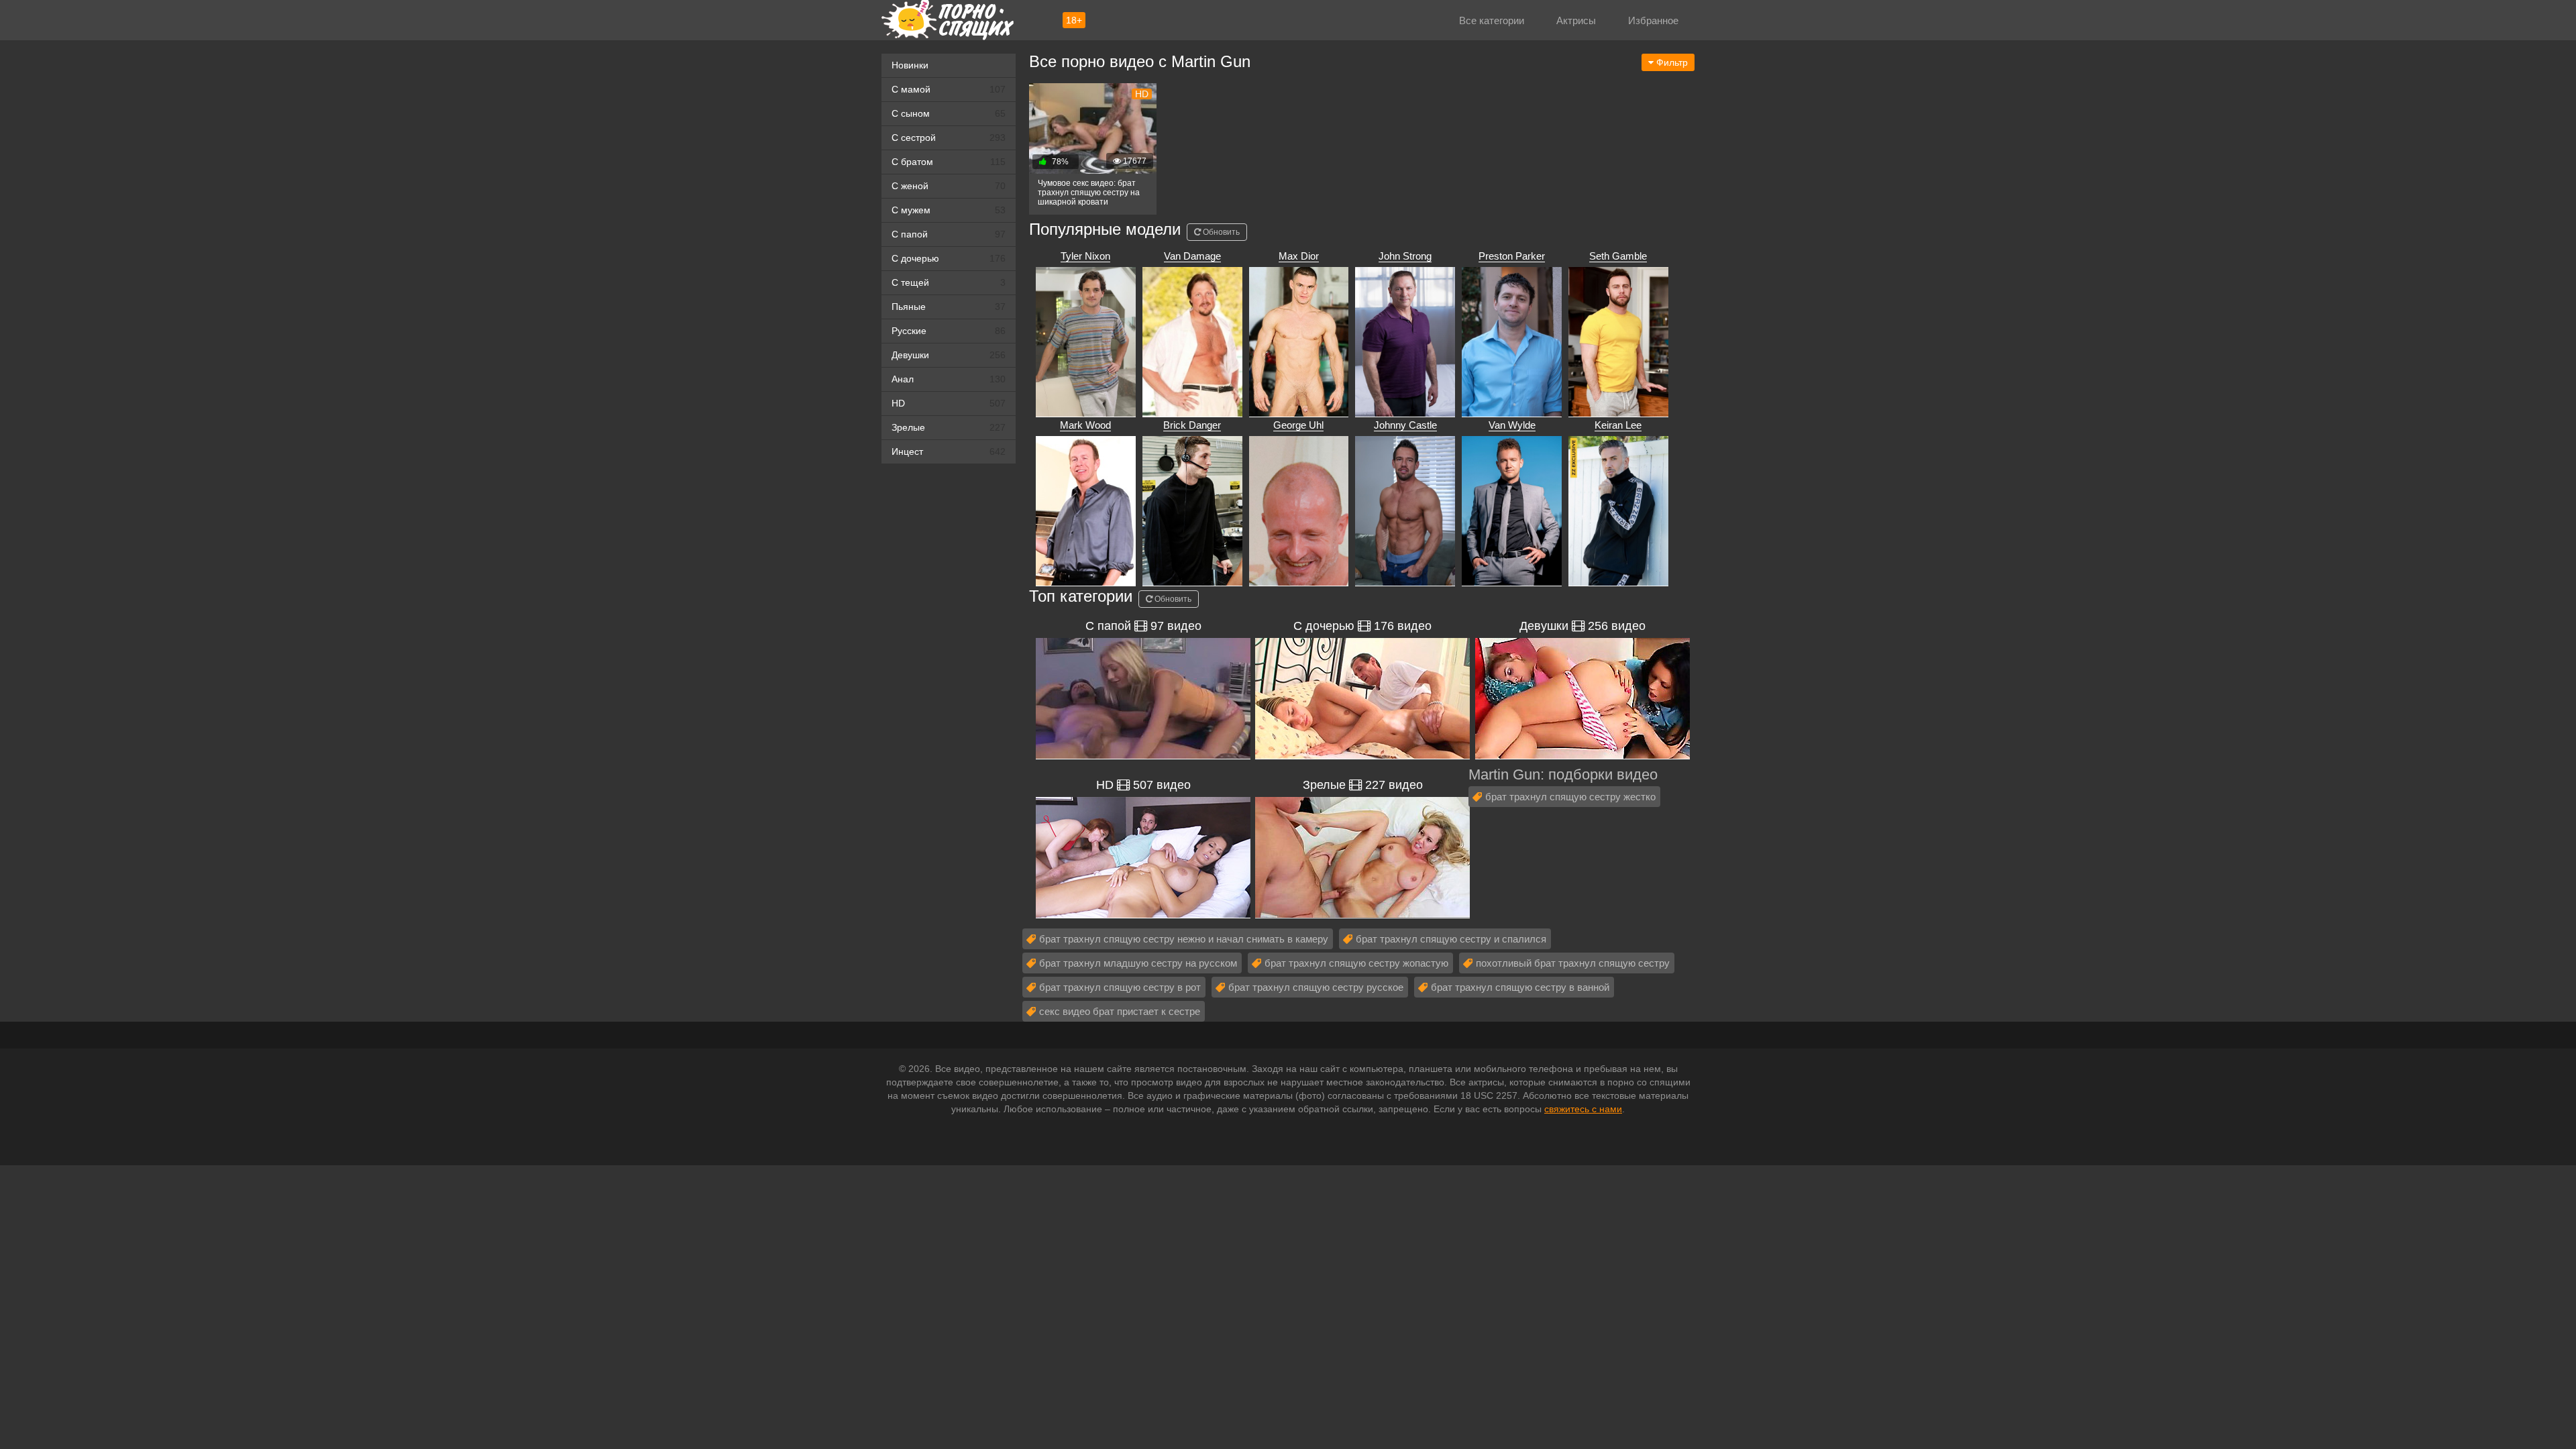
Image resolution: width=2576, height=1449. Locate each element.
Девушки (949, 355)
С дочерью (949, 258)
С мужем (949, 210)
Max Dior (1299, 256)
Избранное (1653, 20)
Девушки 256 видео (1582, 626)
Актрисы (1576, 20)
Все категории (1492, 20)
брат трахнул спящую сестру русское (1316, 987)
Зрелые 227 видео (1363, 785)
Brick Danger (1192, 425)
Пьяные (949, 307)
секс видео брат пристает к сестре (1120, 1011)
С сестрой (949, 138)
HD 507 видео (1143, 785)
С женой (949, 186)
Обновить (1220, 232)
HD (949, 403)
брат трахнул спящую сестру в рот (1120, 987)
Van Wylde (1512, 425)
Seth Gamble (1618, 256)
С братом (949, 162)
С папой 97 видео (1143, 626)
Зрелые (949, 427)
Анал (949, 379)
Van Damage (1192, 256)
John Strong (1405, 256)
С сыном (949, 113)
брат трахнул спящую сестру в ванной (1520, 987)
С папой (949, 234)
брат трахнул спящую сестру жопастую (1356, 963)
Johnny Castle (1405, 425)
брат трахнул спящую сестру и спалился (1451, 939)
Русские (949, 331)
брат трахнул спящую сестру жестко (1570, 797)
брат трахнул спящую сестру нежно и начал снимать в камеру (1184, 939)
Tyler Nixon (1085, 256)
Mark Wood (1085, 425)
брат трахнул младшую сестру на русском (1138, 963)
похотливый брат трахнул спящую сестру (1573, 963)
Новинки (910, 65)
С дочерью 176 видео (1362, 626)
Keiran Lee (1618, 425)
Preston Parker (1512, 256)
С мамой (949, 89)
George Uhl (1298, 425)
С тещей (949, 282)
